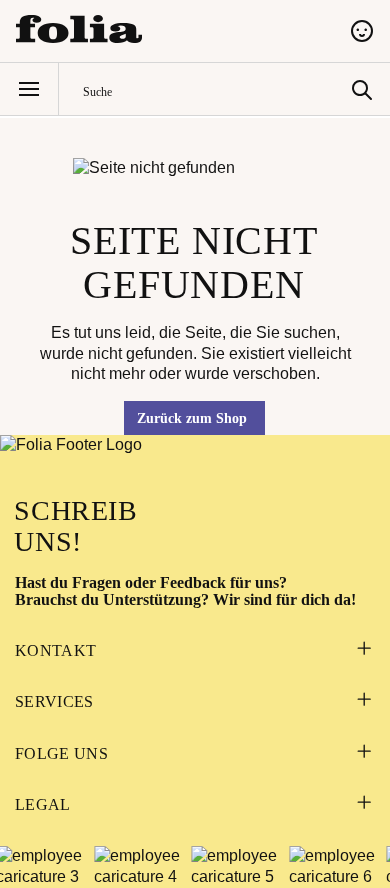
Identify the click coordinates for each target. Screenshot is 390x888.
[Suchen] (362, 89)
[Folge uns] (363, 753)
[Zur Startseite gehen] (171, 29)
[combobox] (212, 89)
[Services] (363, 701)
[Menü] (29, 89)
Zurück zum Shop (192, 418)
